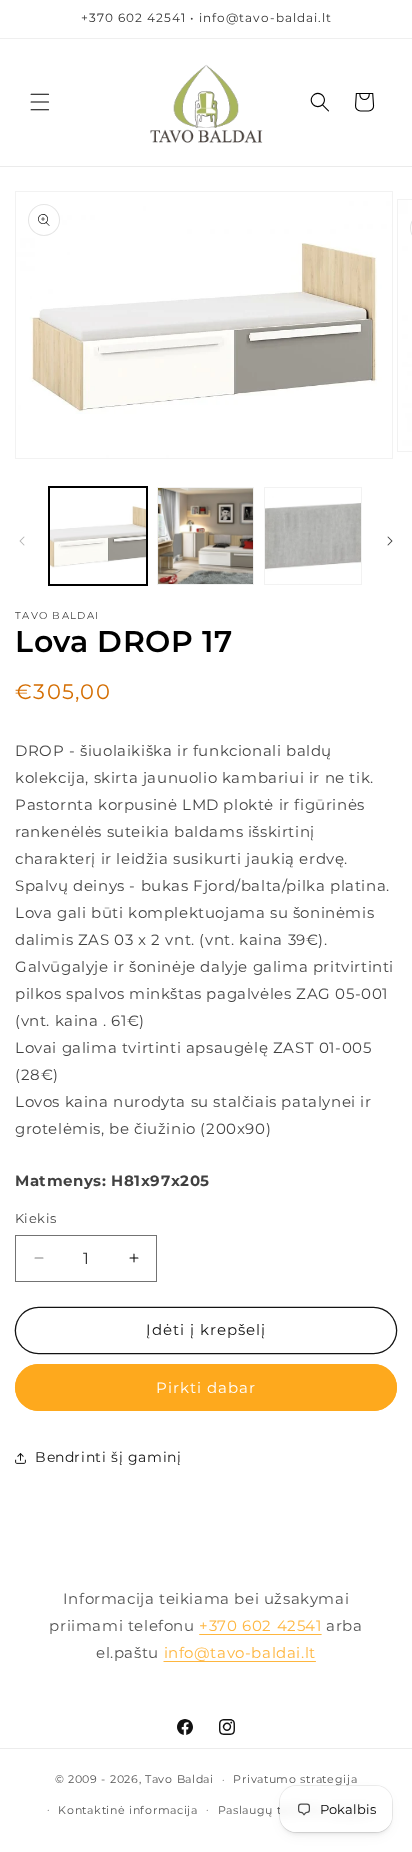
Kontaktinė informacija (127, 1810)
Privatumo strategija (295, 1779)
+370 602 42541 (260, 1625)
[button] (40, 102)
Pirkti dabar (206, 1387)
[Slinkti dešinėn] (390, 541)
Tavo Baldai (179, 1779)
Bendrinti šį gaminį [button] (108, 1457)
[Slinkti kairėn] (22, 541)
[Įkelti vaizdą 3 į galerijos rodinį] (313, 536)
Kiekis (35, 1218)
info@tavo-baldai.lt (240, 1652)
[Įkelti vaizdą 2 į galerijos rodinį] (206, 536)
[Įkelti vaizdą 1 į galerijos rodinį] (98, 536)
